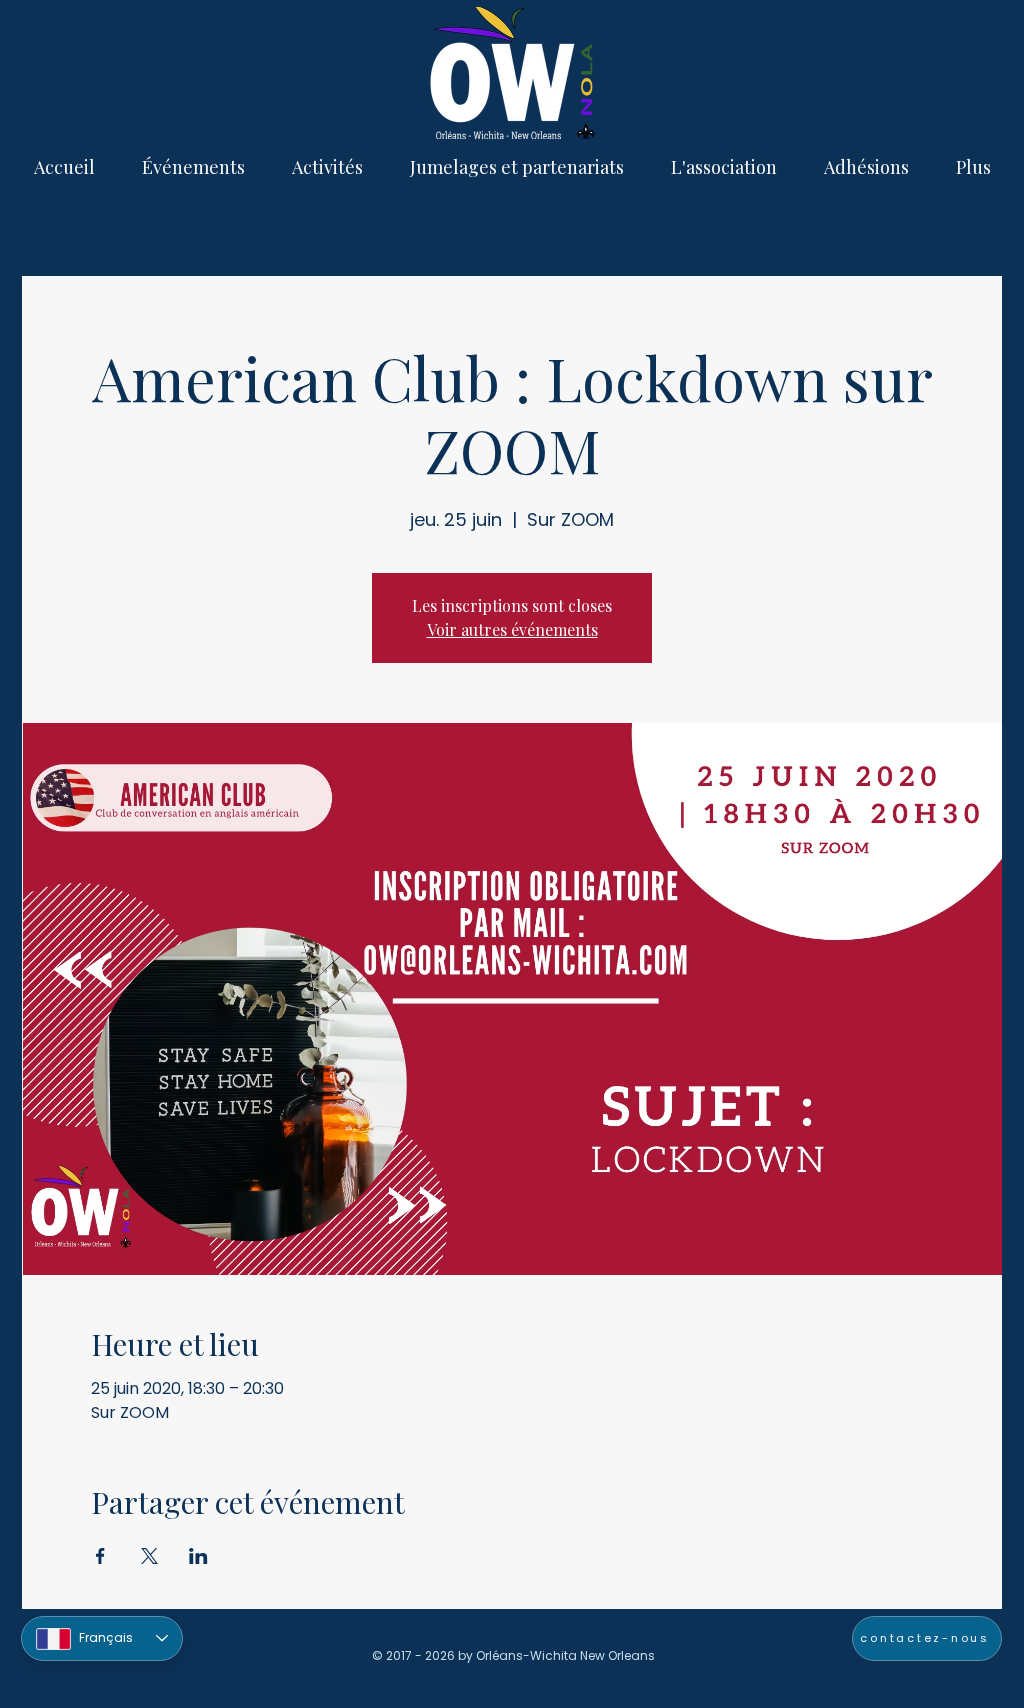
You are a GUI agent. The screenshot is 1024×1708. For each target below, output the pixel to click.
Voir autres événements (512, 629)
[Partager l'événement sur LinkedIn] (198, 1556)
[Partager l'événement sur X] (149, 1556)
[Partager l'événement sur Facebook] (100, 1556)
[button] (193, 167)
